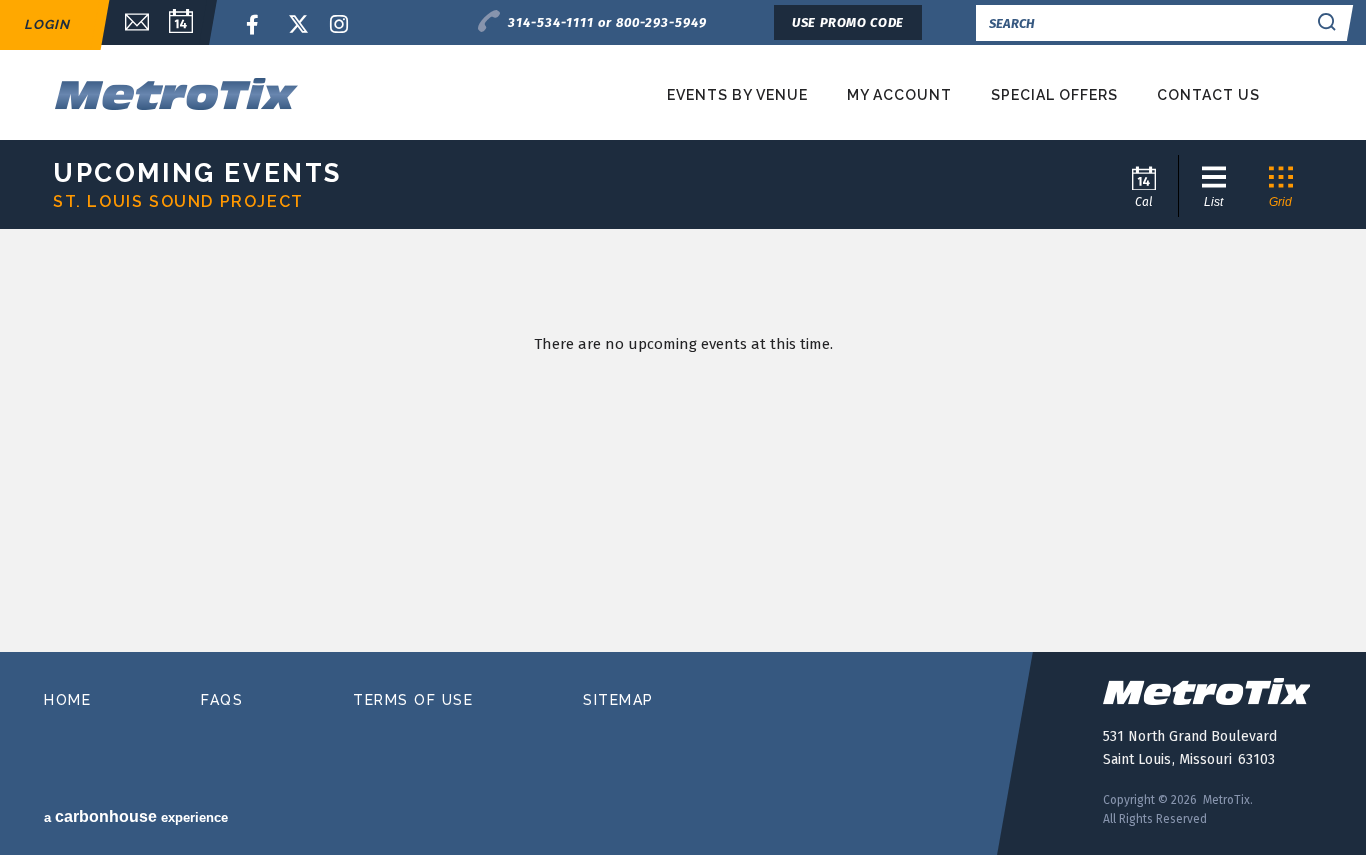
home (67, 700)
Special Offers (1054, 95)
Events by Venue (737, 95)
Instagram (340, 25)
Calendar (181, 22)
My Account (899, 95)
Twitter (298, 25)
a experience (136, 816)
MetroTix (245, 93)
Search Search (1327, 22)
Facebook (256, 25)
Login (47, 24)
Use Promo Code (848, 22)
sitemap (618, 700)
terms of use (413, 700)
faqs (222, 700)
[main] (683, 447)
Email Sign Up (127, 22)
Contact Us (1208, 95)
